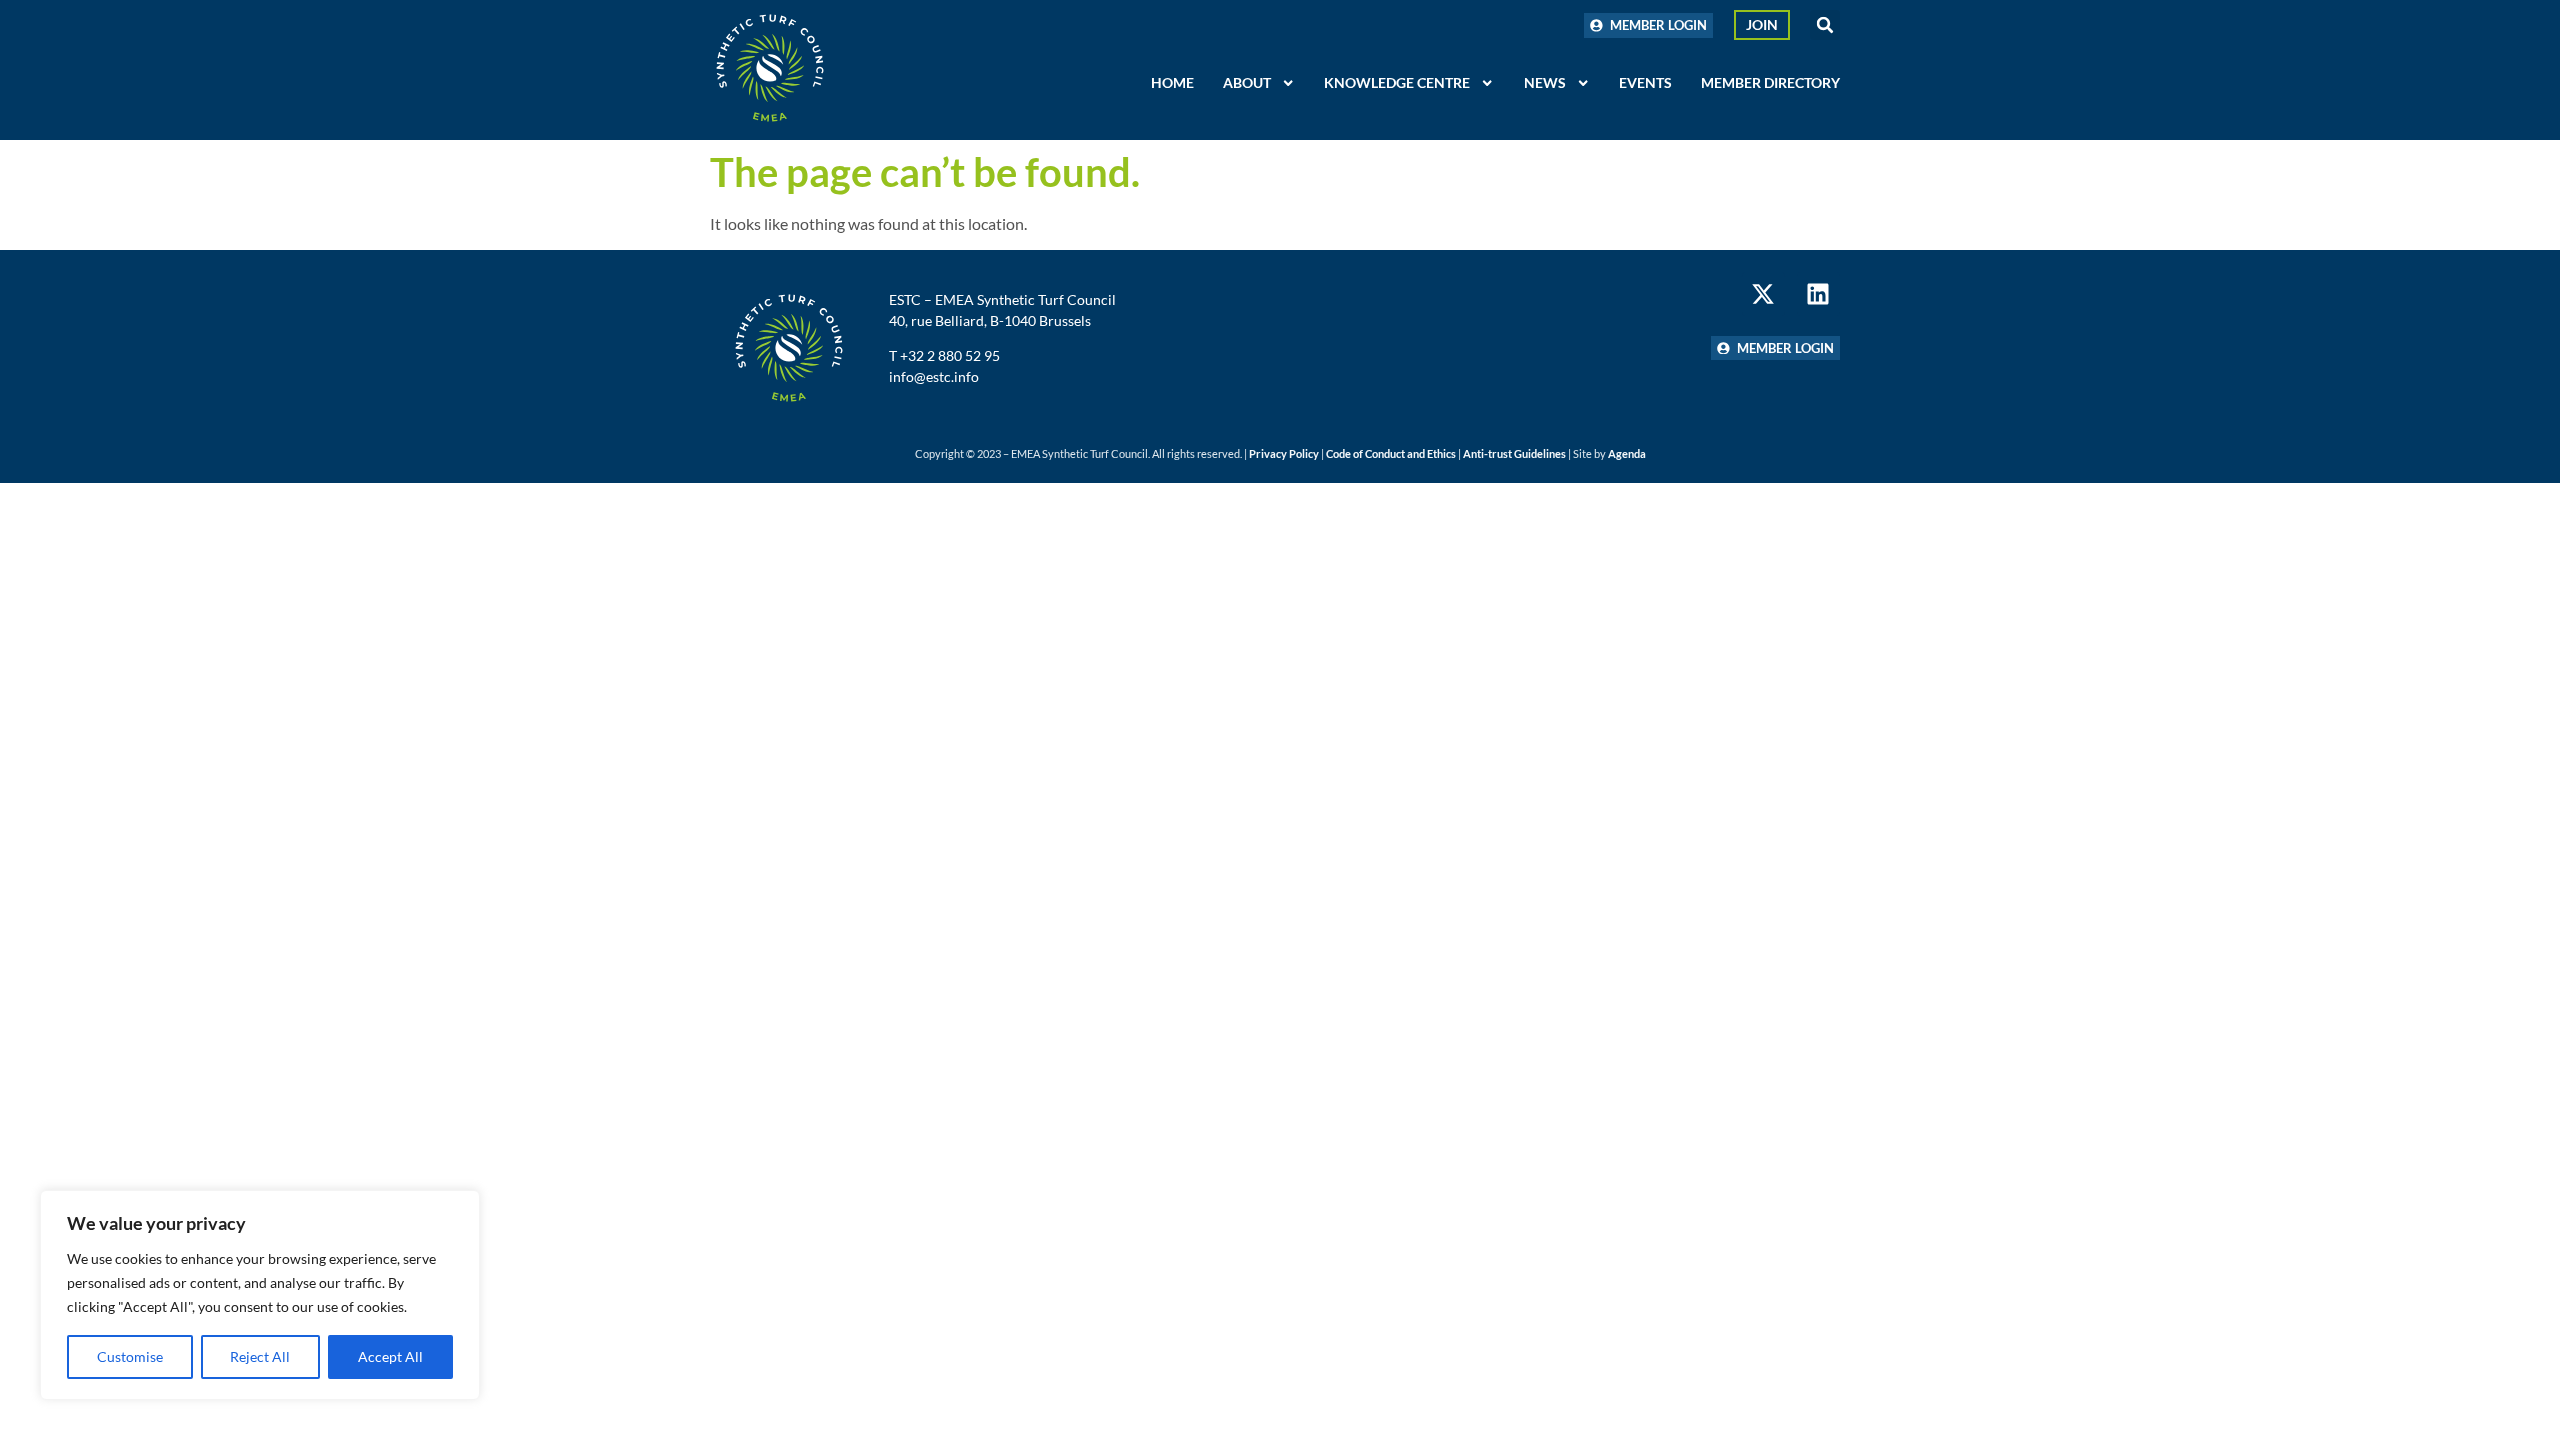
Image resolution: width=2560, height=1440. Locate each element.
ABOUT (1247, 82)
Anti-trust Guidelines (1514, 453)
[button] (1825, 25)
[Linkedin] (1818, 293)
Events (1645, 82)
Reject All (260, 1356)
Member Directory (1770, 82)
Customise (130, 1356)
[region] (260, 1295)
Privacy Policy (1284, 453)
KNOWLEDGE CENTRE (1397, 82)
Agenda (1627, 453)
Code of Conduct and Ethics (1391, 453)
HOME (1172, 82)
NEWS (1545, 82)
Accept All (390, 1356)
